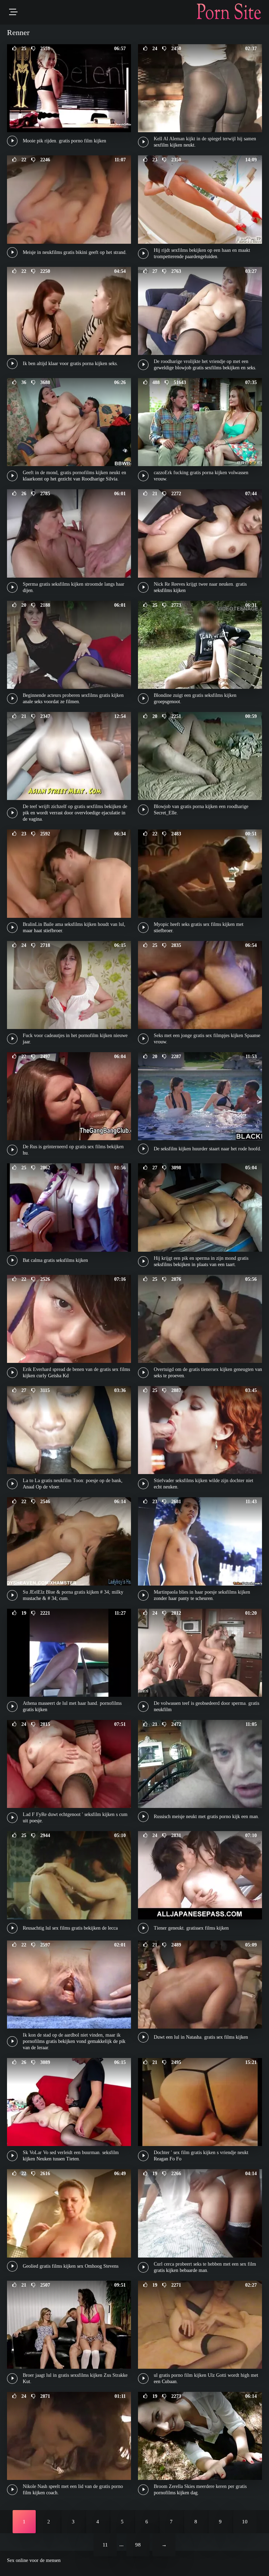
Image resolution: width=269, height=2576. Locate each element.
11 (105, 2545)
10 (245, 2522)
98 (138, 2545)
